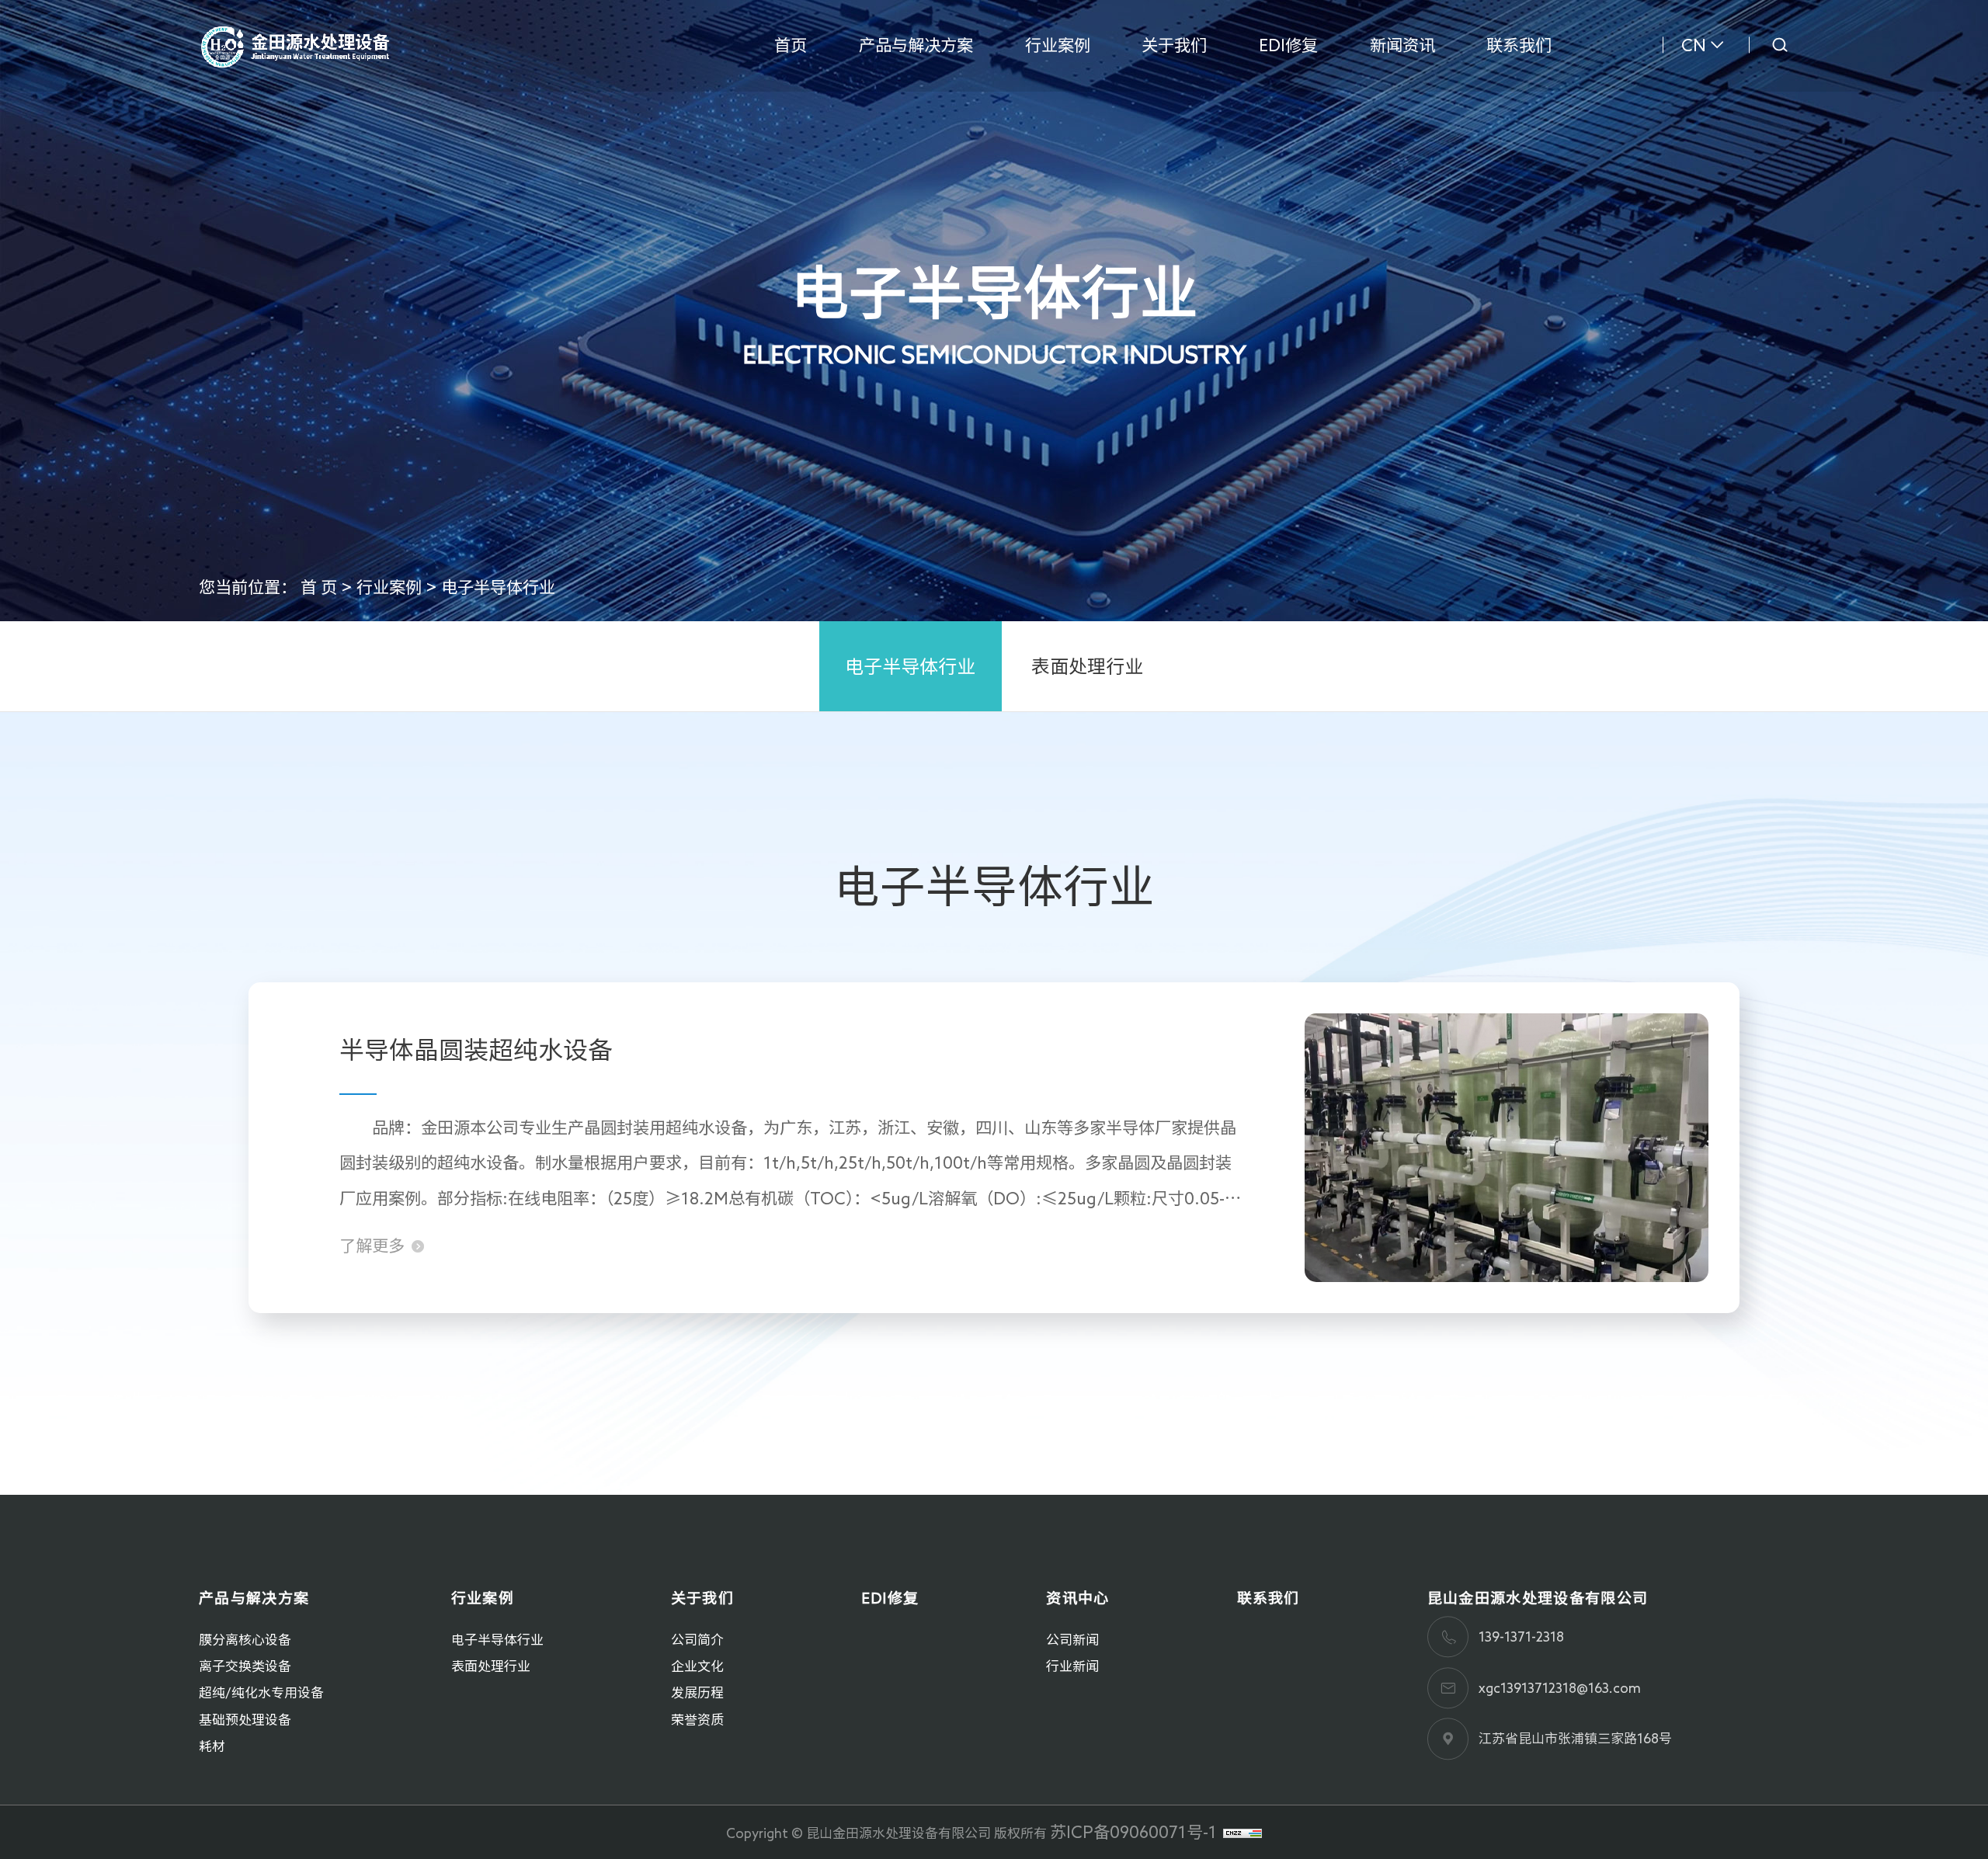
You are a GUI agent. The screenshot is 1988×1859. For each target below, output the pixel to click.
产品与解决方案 (916, 45)
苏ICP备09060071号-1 (1133, 1832)
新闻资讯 (1402, 45)
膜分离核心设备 (245, 1640)
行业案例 (1058, 45)
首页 (791, 45)
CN (1694, 45)
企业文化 (697, 1666)
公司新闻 (1072, 1640)
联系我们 (1519, 45)
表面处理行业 (1087, 666)
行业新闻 (1072, 1666)
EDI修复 (1288, 45)
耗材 (212, 1746)
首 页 (319, 587)
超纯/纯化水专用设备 (261, 1692)
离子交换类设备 (245, 1666)
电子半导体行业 (498, 587)
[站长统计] (1242, 1832)
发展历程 (697, 1692)
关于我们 (1174, 45)
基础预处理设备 (245, 1720)
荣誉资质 (697, 1720)
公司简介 (697, 1640)
